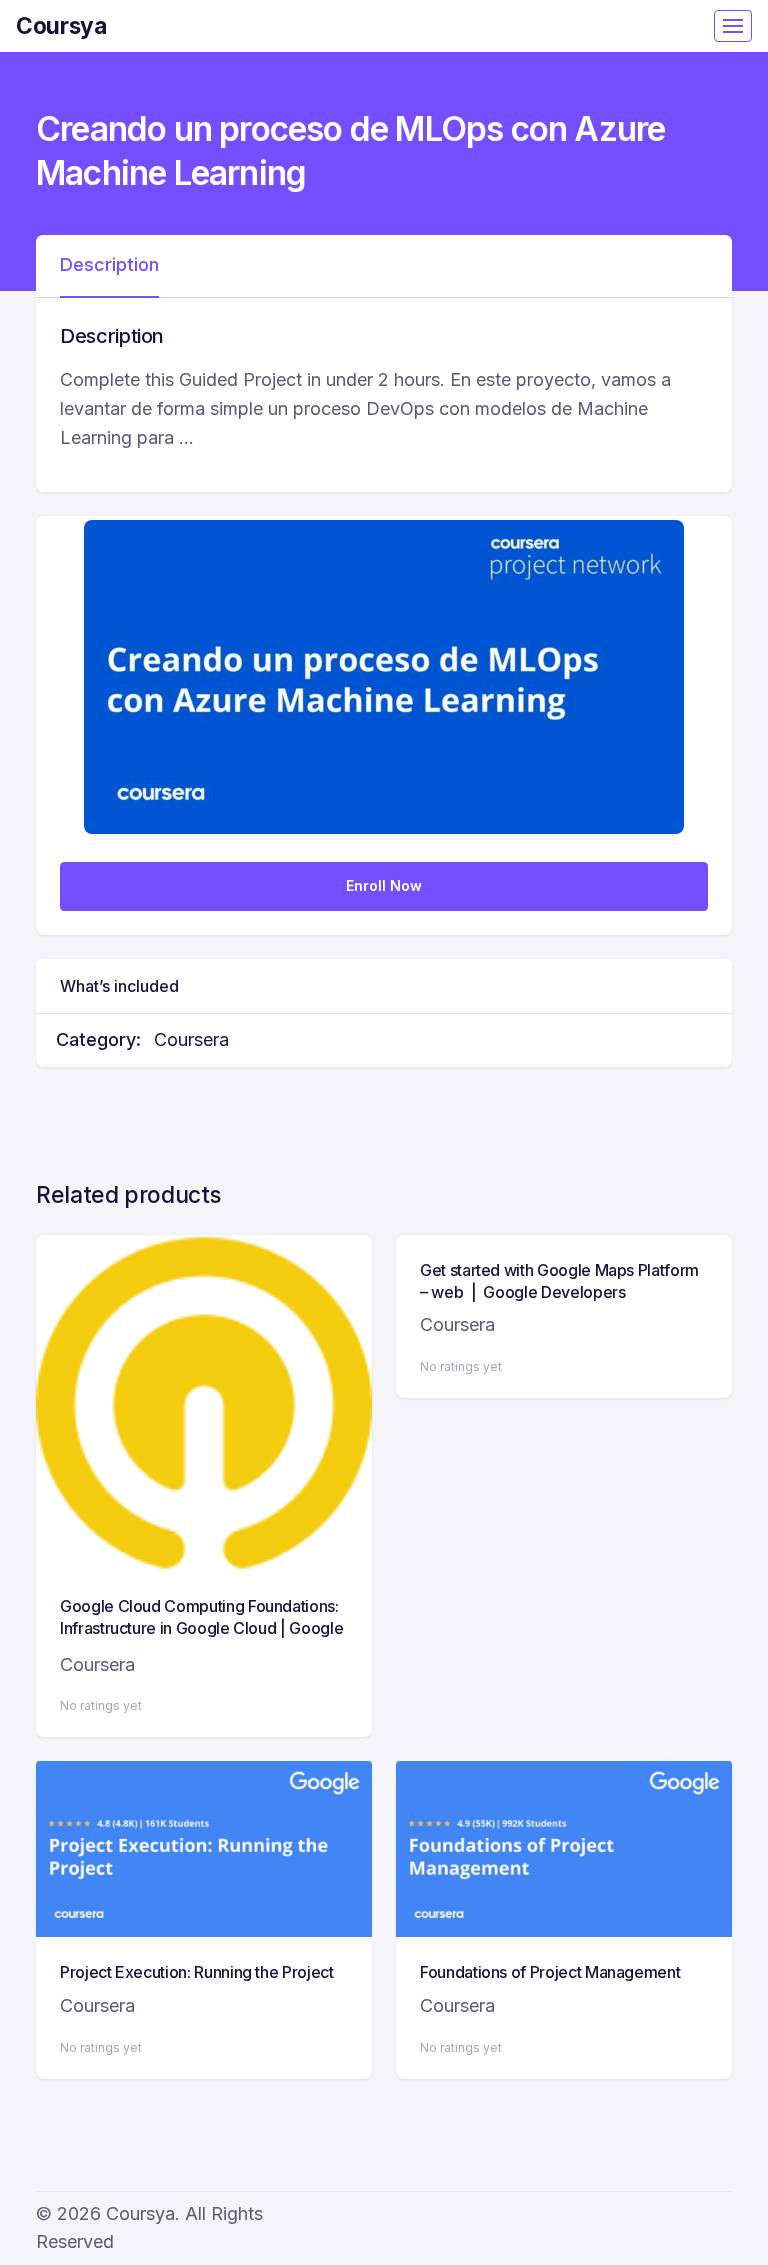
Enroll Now (384, 885)
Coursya (61, 25)
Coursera (191, 1039)
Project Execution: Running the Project (197, 1972)
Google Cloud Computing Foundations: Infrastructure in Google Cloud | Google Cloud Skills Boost (201, 1628)
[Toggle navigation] (733, 26)
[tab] (109, 266)
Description (109, 264)
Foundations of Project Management (550, 1972)
